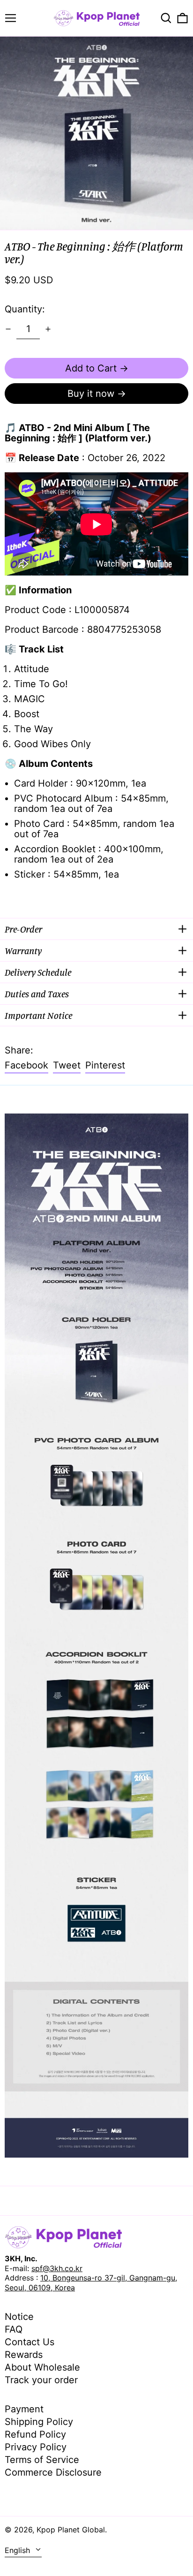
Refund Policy (35, 2434)
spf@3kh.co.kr (57, 2268)
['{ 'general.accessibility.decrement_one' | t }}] (8, 329)
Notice (19, 2317)
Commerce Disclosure (53, 2472)
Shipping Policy (39, 2422)
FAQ (14, 2329)
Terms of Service (42, 2460)
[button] (166, 18)
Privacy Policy (36, 2447)
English (19, 2550)
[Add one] (48, 329)
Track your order (41, 2380)
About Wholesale (42, 2367)
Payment (24, 2409)
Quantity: (25, 309)
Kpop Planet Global (71, 2530)
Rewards (24, 2355)
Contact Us (30, 2342)
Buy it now (91, 394)
